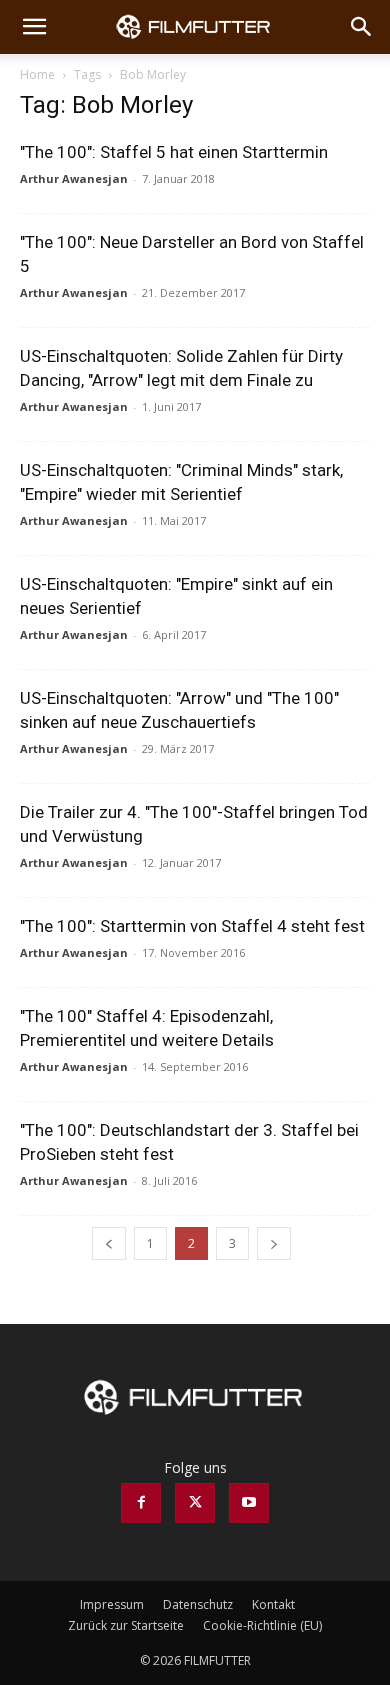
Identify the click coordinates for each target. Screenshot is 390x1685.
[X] (195, 1503)
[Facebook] (141, 1503)
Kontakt (273, 1604)
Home (37, 74)
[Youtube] (249, 1503)
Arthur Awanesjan (74, 178)
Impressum (112, 1604)
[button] (34, 27)
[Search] (362, 27)
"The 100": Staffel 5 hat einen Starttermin (174, 152)
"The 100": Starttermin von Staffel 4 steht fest (192, 926)
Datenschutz (198, 1604)
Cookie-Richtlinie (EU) (262, 1625)
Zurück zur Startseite (126, 1625)
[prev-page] (109, 1243)
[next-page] (274, 1243)
